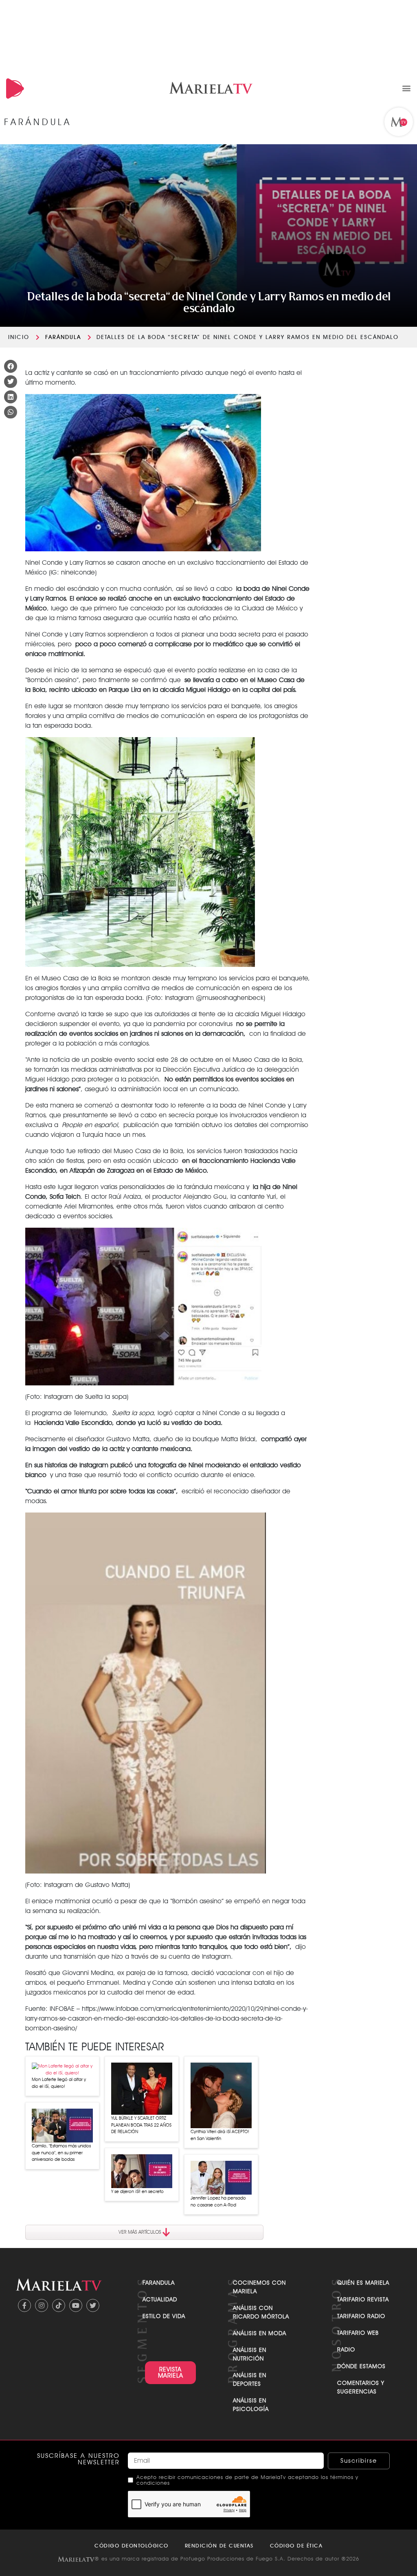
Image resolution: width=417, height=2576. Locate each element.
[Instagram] (42, 2305)
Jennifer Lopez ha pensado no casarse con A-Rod (218, 2201)
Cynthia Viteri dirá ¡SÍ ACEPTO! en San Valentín (220, 2135)
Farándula (63, 337)
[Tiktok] (59, 2305)
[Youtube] (76, 2305)
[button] (406, 88)
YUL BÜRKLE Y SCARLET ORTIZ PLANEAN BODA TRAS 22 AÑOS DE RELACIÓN (141, 2125)
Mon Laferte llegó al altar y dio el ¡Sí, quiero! (59, 2083)
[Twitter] (93, 2305)
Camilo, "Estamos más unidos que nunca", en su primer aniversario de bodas (61, 2152)
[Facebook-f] (24, 2305)
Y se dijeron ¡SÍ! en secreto (137, 2191)
